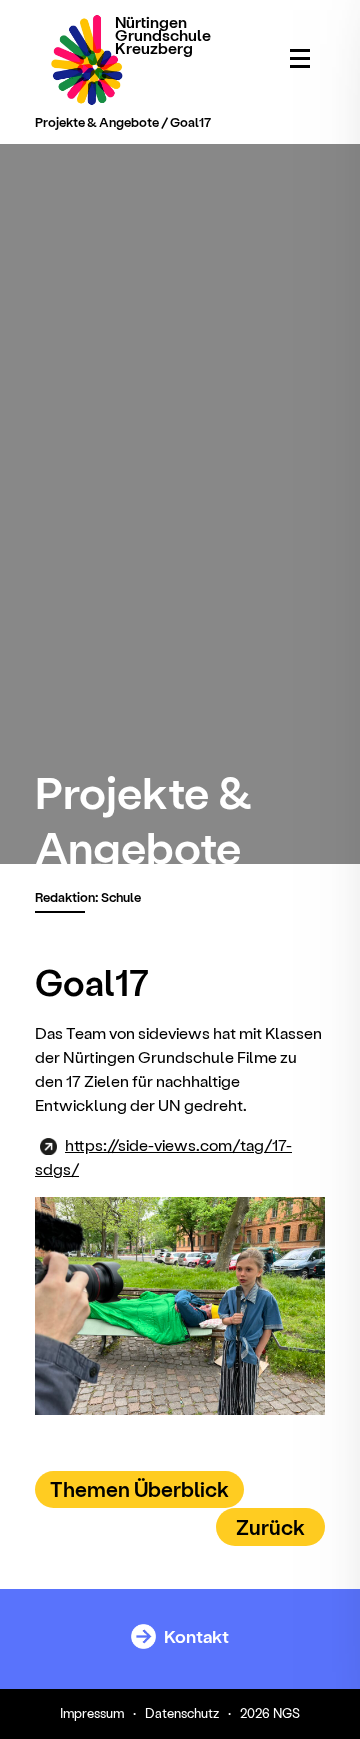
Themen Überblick (139, 1488)
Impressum (92, 1712)
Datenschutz (182, 1712)
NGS (286, 1712)
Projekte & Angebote (97, 121)
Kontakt (195, 1635)
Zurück (270, 1526)
